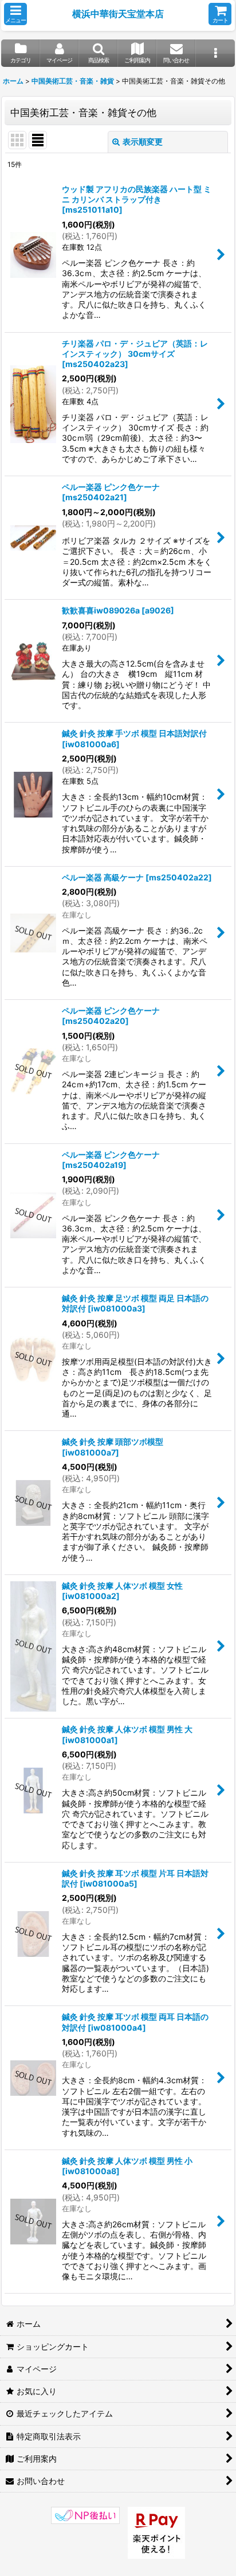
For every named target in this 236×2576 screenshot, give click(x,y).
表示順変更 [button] (143, 141)
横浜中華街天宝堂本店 (118, 14)
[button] (15, 14)
